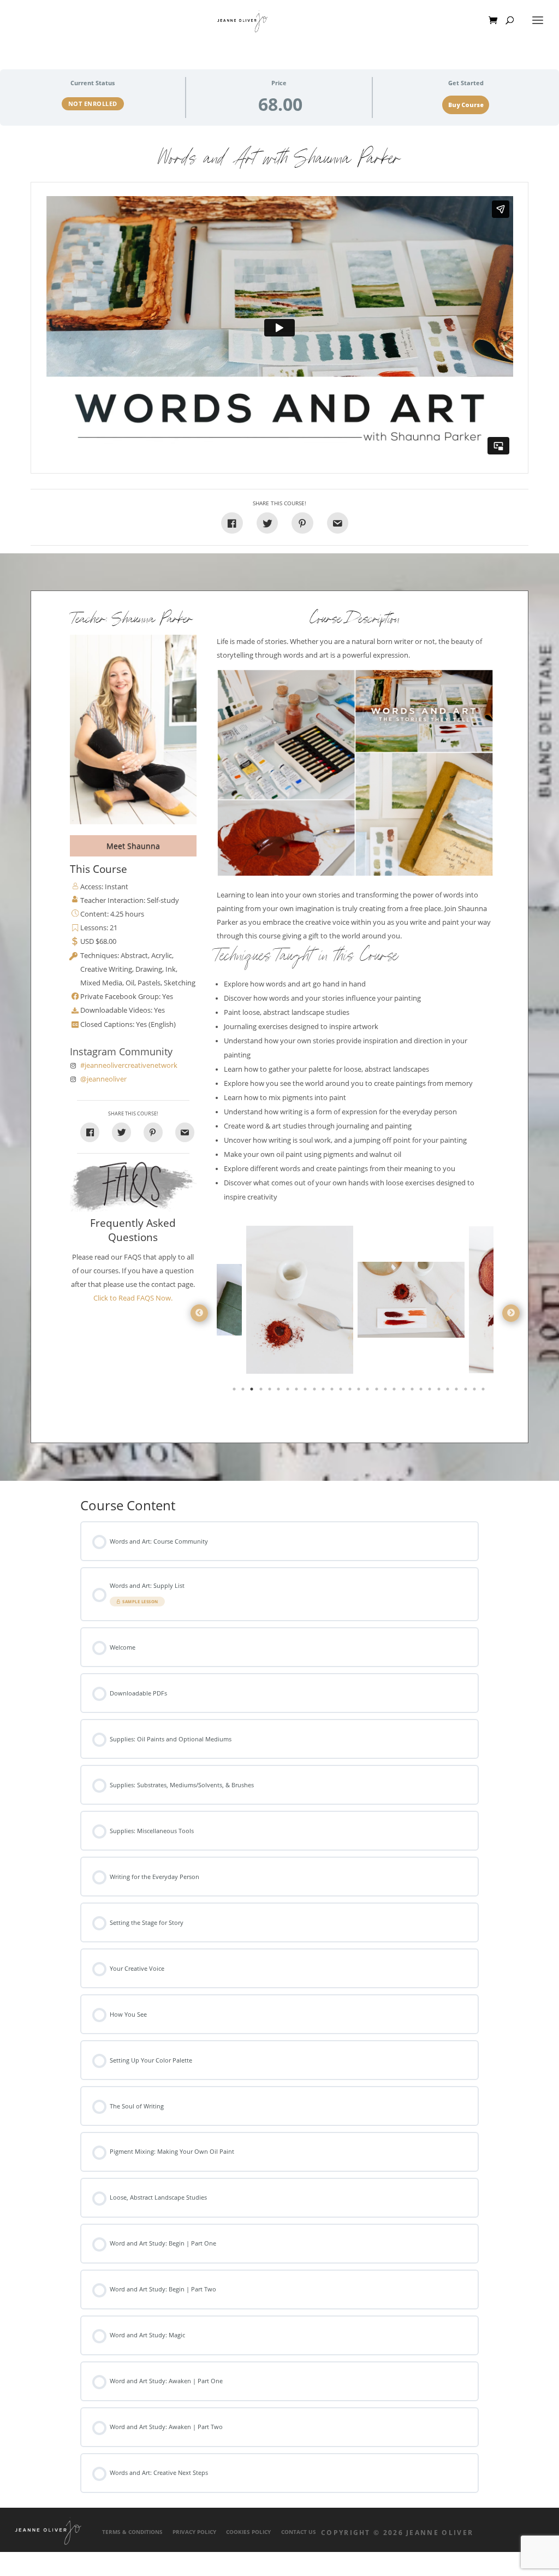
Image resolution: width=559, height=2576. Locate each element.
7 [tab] (289, 1391)
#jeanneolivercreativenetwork (129, 1065)
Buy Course (466, 105)
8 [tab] (298, 1391)
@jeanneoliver (103, 1079)
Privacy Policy (194, 2532)
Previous (199, 1313)
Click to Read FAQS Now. (133, 1298)
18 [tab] (386, 1391)
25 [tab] (449, 1391)
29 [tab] (484, 1391)
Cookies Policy (248, 2532)
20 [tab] (405, 1391)
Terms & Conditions (132, 2532)
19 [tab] (395, 1391)
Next (511, 1313)
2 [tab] (244, 1391)
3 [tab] (253, 1391)
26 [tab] (457, 1391)
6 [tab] (279, 1391)
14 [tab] (351, 1391)
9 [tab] (306, 1391)
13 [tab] (342, 1391)
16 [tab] (368, 1391)
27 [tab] (467, 1391)
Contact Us (299, 2532)
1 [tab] (235, 1391)
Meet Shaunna (133, 846)
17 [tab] (378, 1391)
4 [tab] (262, 1391)
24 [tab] (440, 1391)
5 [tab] (271, 1391)
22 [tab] (422, 1391)
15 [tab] (360, 1391)
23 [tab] (431, 1391)
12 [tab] (333, 1391)
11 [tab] (324, 1391)
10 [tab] (316, 1391)
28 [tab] (475, 1391)
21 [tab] (413, 1391)
